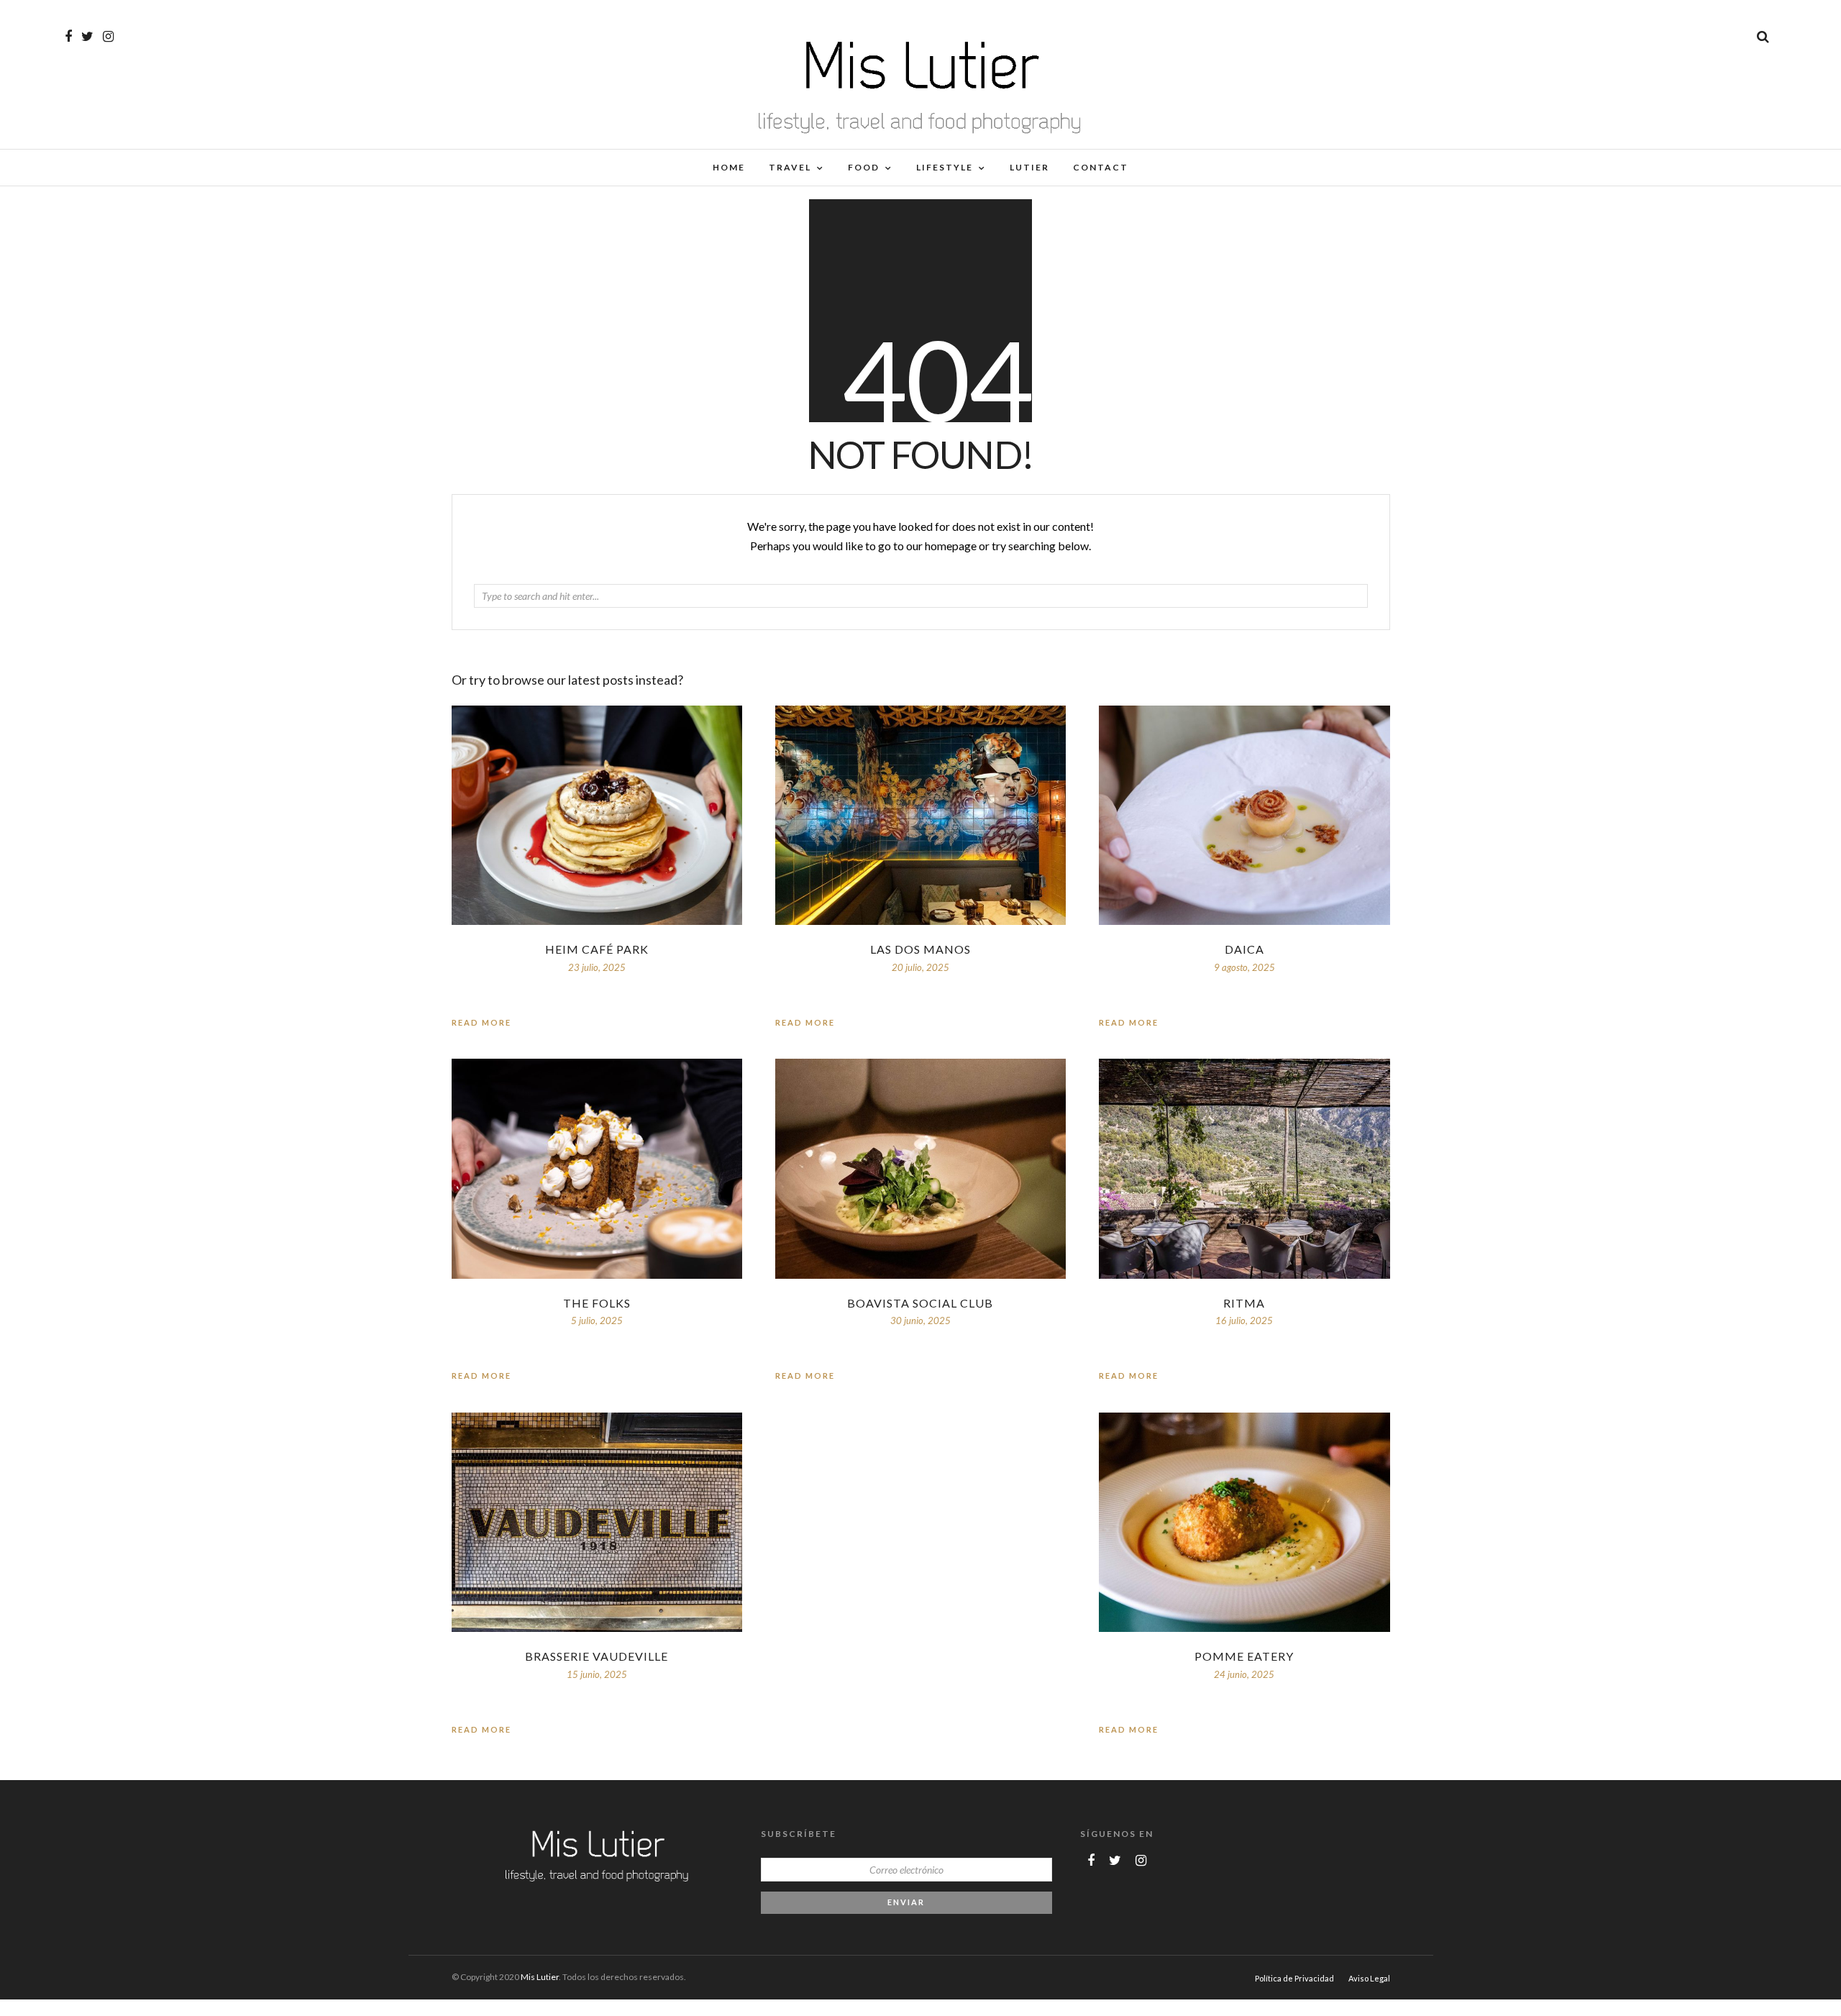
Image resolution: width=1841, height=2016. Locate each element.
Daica (1244, 949)
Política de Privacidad (1294, 1978)
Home (729, 167)
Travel (790, 167)
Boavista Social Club (920, 1303)
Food (864, 167)
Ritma (1244, 1303)
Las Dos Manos (920, 949)
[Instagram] (108, 37)
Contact (1101, 167)
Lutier (1029, 167)
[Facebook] (1091, 1861)
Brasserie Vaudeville (597, 1656)
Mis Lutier (540, 1977)
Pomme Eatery (1244, 1656)
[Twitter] (1115, 1861)
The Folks (597, 1303)
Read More (1129, 1022)
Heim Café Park (597, 949)
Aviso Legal (1369, 1978)
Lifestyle (945, 167)
